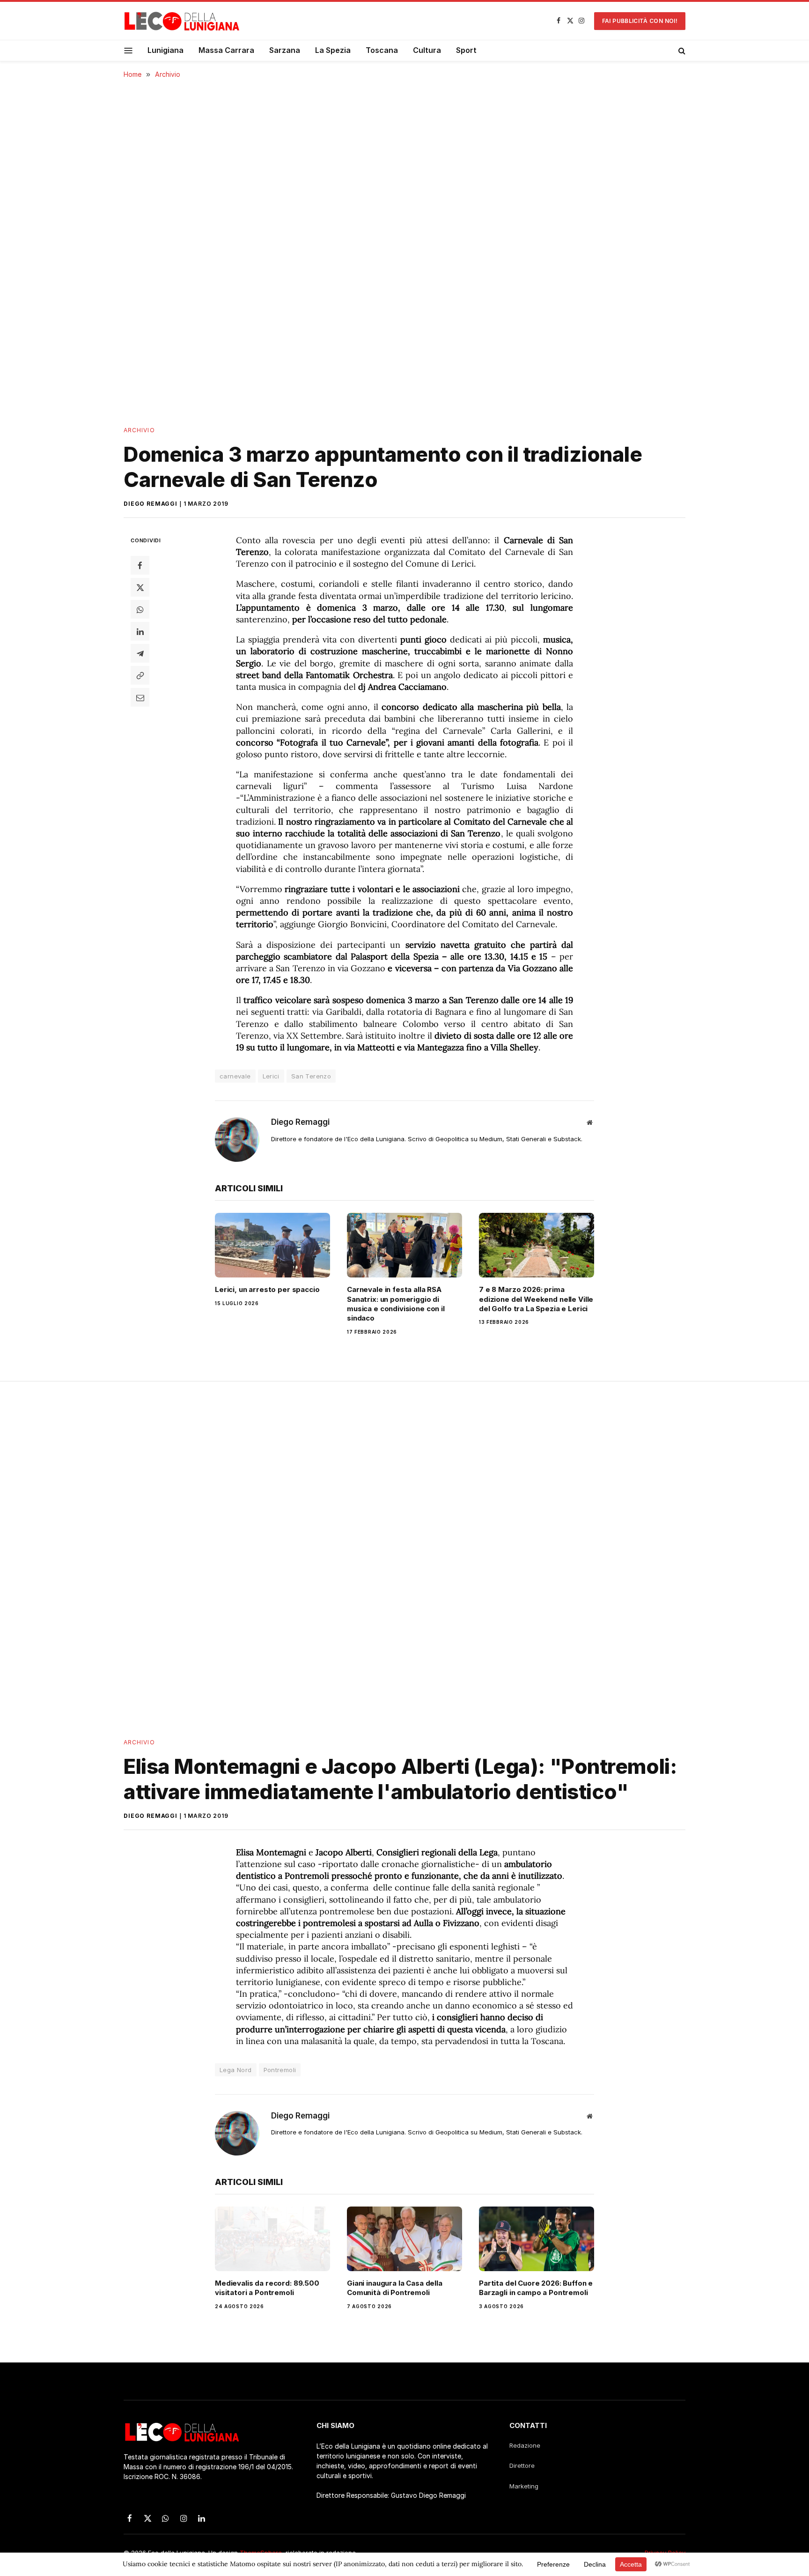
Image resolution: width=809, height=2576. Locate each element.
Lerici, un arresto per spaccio (267, 1289)
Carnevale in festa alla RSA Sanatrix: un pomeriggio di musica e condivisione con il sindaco (396, 1304)
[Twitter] (140, 587)
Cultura (427, 50)
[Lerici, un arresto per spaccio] (272, 1245)
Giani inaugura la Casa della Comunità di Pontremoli (395, 2288)
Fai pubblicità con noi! (640, 21)
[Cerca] (681, 51)
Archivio (139, 430)
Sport (466, 50)
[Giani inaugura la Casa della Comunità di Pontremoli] (404, 2239)
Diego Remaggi (151, 504)
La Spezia (333, 50)
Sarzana (285, 50)
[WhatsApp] (140, 609)
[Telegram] (140, 653)
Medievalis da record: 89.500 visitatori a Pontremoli (267, 2288)
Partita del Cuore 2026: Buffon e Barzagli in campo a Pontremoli (536, 2288)
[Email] (140, 697)
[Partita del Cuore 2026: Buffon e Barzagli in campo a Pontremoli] (537, 2239)
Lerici (271, 1076)
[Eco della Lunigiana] (182, 21)
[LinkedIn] (140, 631)
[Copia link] (140, 675)
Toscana (382, 50)
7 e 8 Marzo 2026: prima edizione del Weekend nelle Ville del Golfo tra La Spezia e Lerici (536, 1299)
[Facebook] (140, 565)
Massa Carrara (226, 50)
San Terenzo (311, 1076)
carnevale (235, 1076)
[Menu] (129, 50)
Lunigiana (165, 50)
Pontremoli (280, 2070)
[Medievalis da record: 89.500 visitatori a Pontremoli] (272, 2239)
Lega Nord (236, 2070)
